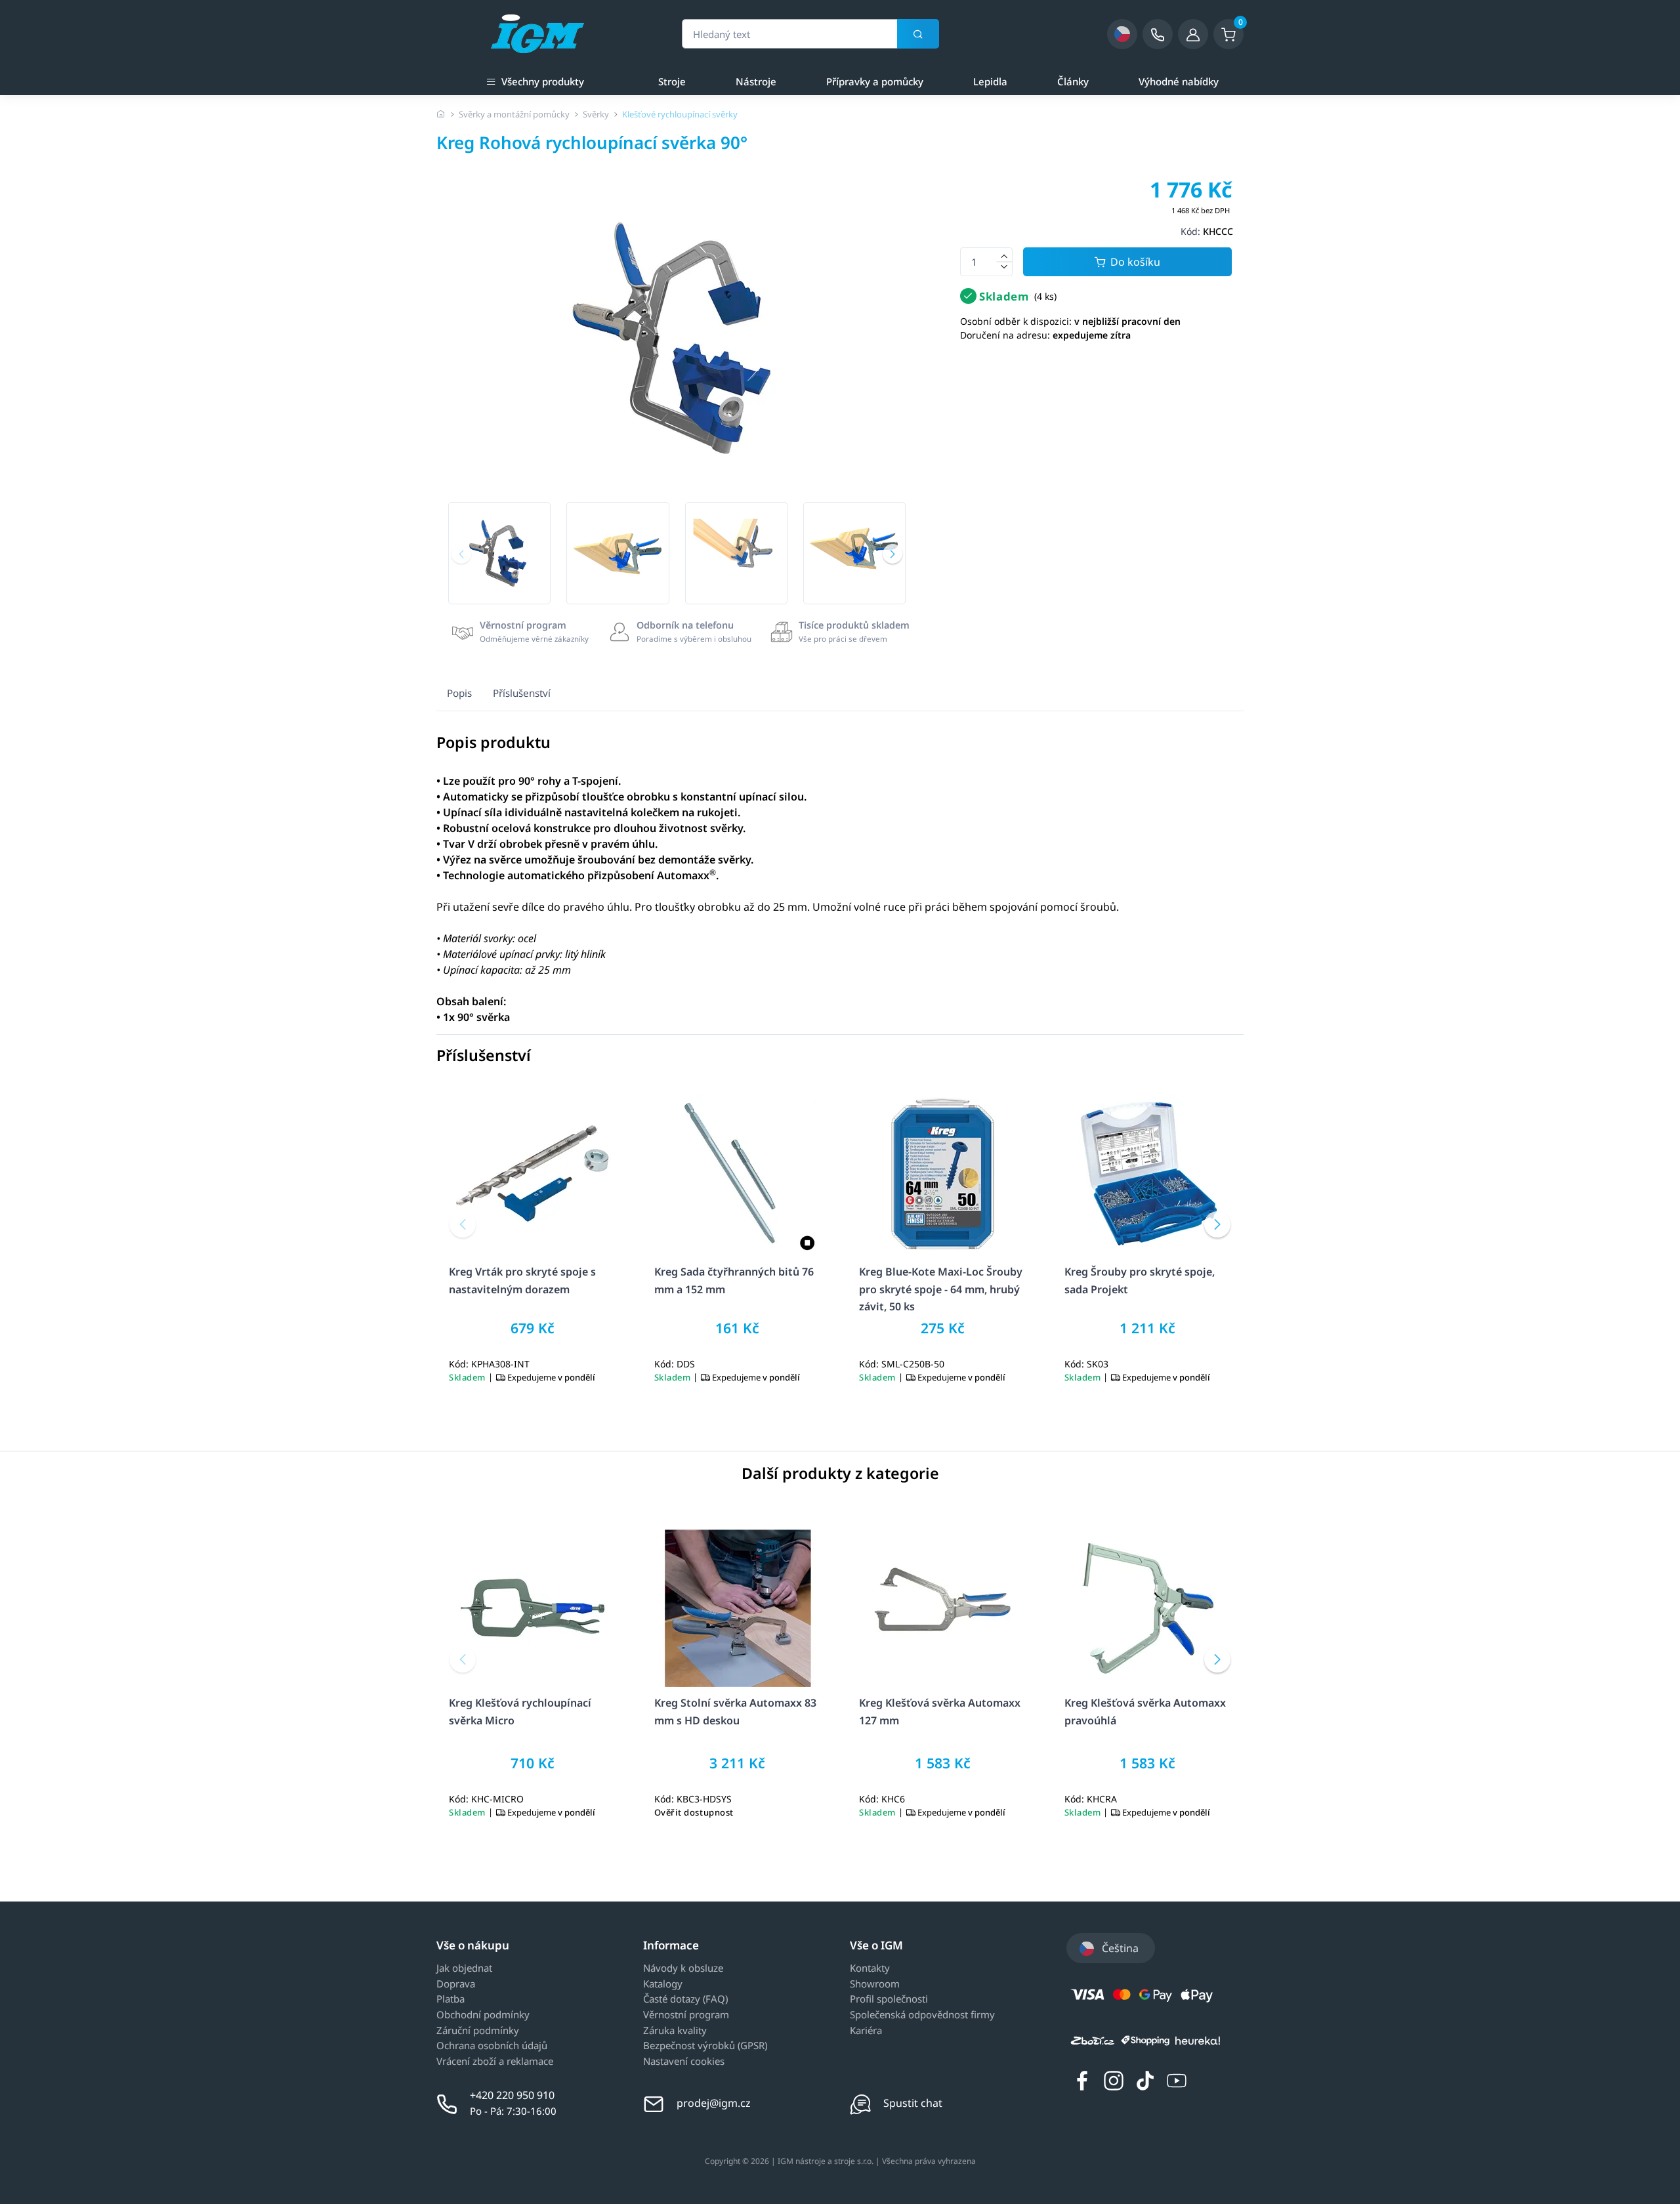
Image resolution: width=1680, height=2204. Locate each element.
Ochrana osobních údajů (492, 2046)
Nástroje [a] (756, 81)
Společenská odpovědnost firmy (922, 2015)
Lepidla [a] (990, 81)
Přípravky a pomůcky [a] (875, 81)
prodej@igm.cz (714, 2103)
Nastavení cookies (684, 2062)
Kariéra (866, 2031)
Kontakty (870, 1968)
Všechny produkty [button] (543, 81)
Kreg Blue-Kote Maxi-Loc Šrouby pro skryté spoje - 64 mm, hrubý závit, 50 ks (941, 1289)
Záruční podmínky (478, 2031)
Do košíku (1135, 262)
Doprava (456, 1984)
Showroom (875, 1984)
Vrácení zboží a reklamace (495, 2062)
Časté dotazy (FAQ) (685, 1999)
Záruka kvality (675, 2031)
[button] (461, 554)
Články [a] (1073, 81)
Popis (459, 693)
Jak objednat (464, 1968)
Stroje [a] (672, 81)
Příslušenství (522, 693)
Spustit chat (913, 2103)
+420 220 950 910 (512, 2095)
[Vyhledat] (918, 34)
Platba (451, 1999)
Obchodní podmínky (483, 2015)
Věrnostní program (686, 2015)
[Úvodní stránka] (441, 114)
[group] (499, 553)
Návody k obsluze (683, 1968)
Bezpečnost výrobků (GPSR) (705, 2046)
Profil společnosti (889, 1999)
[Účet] (1193, 34)
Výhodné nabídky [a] (1179, 81)
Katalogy (663, 1984)
